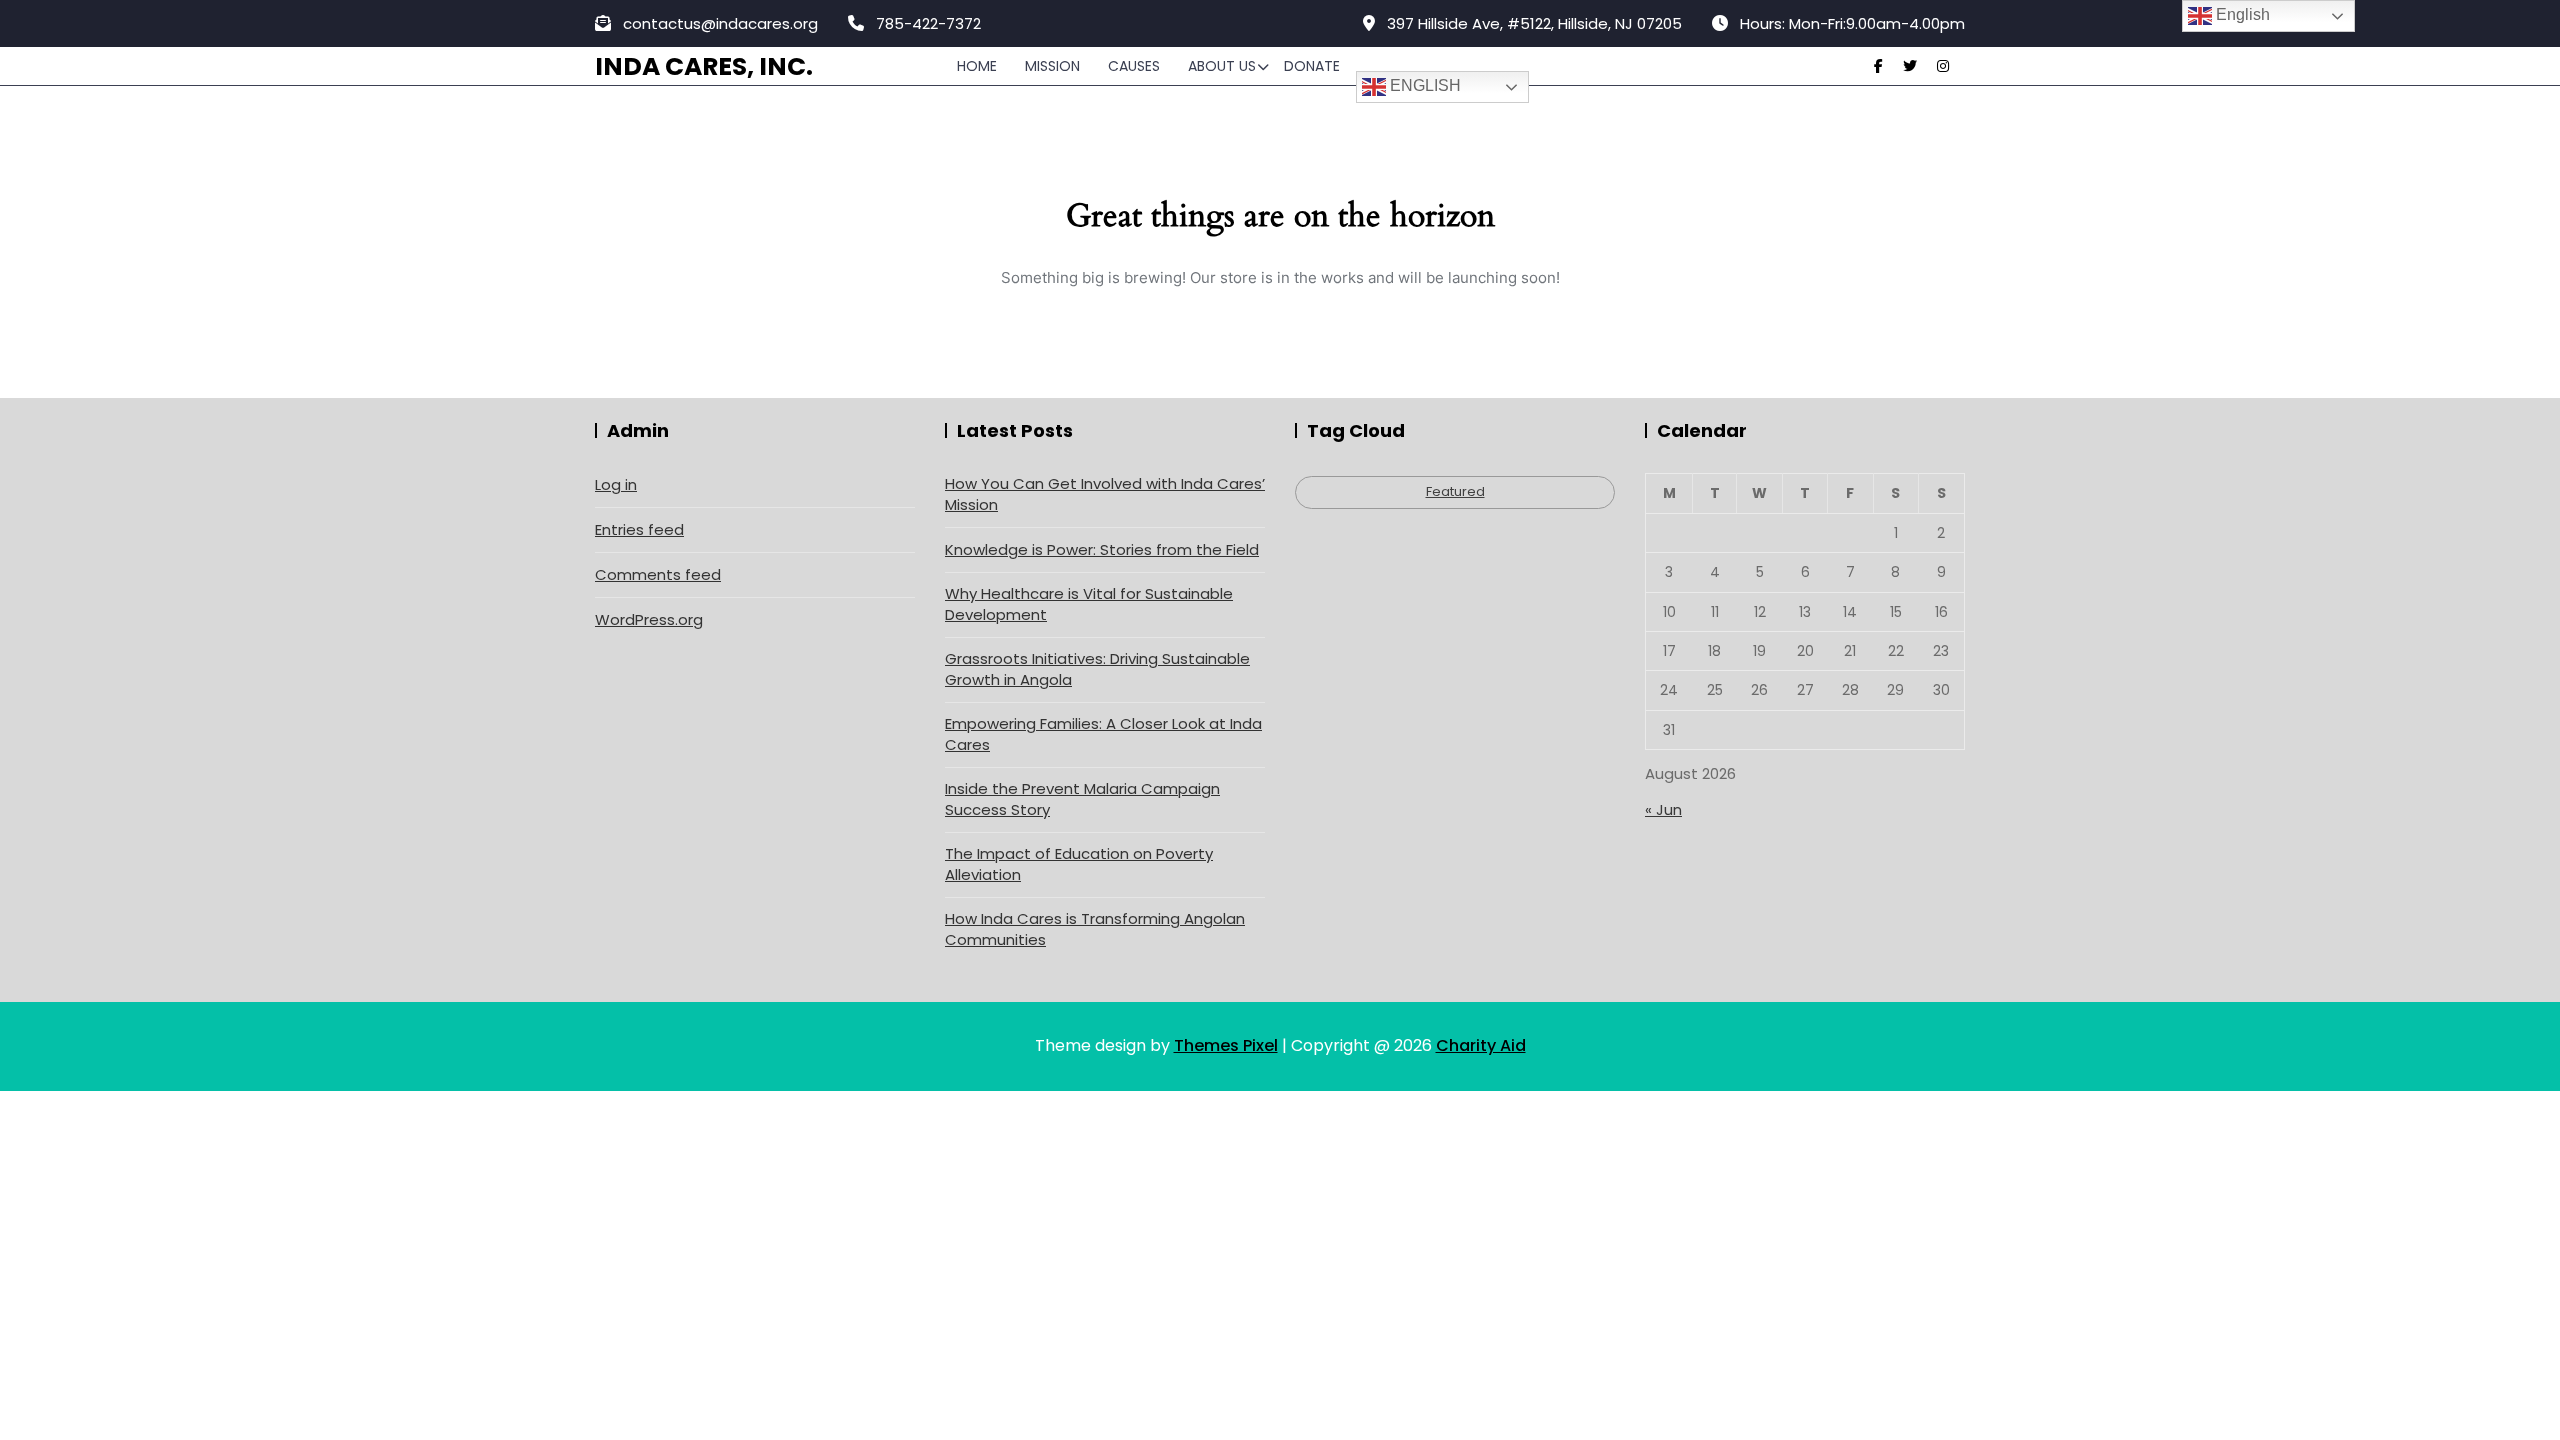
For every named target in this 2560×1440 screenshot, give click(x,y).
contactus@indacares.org (718, 23)
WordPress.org (649, 619)
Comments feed (658, 574)
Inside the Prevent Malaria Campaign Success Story (1082, 799)
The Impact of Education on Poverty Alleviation (1079, 864)
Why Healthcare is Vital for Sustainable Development (1089, 604)
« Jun (1663, 809)
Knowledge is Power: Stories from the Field (1102, 549)
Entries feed (639, 529)
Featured (1455, 491)
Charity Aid (1481, 1045)
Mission (1052, 66)
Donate (1312, 66)
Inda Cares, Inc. (704, 66)
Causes (1134, 66)
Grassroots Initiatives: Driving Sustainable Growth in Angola (1097, 669)
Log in (616, 484)
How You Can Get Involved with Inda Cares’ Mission (1105, 494)
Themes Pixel (1226, 1045)
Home (977, 66)
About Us (1222, 66)
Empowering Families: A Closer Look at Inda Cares (1103, 734)
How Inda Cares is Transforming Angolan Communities (1095, 929)
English (1423, 85)
